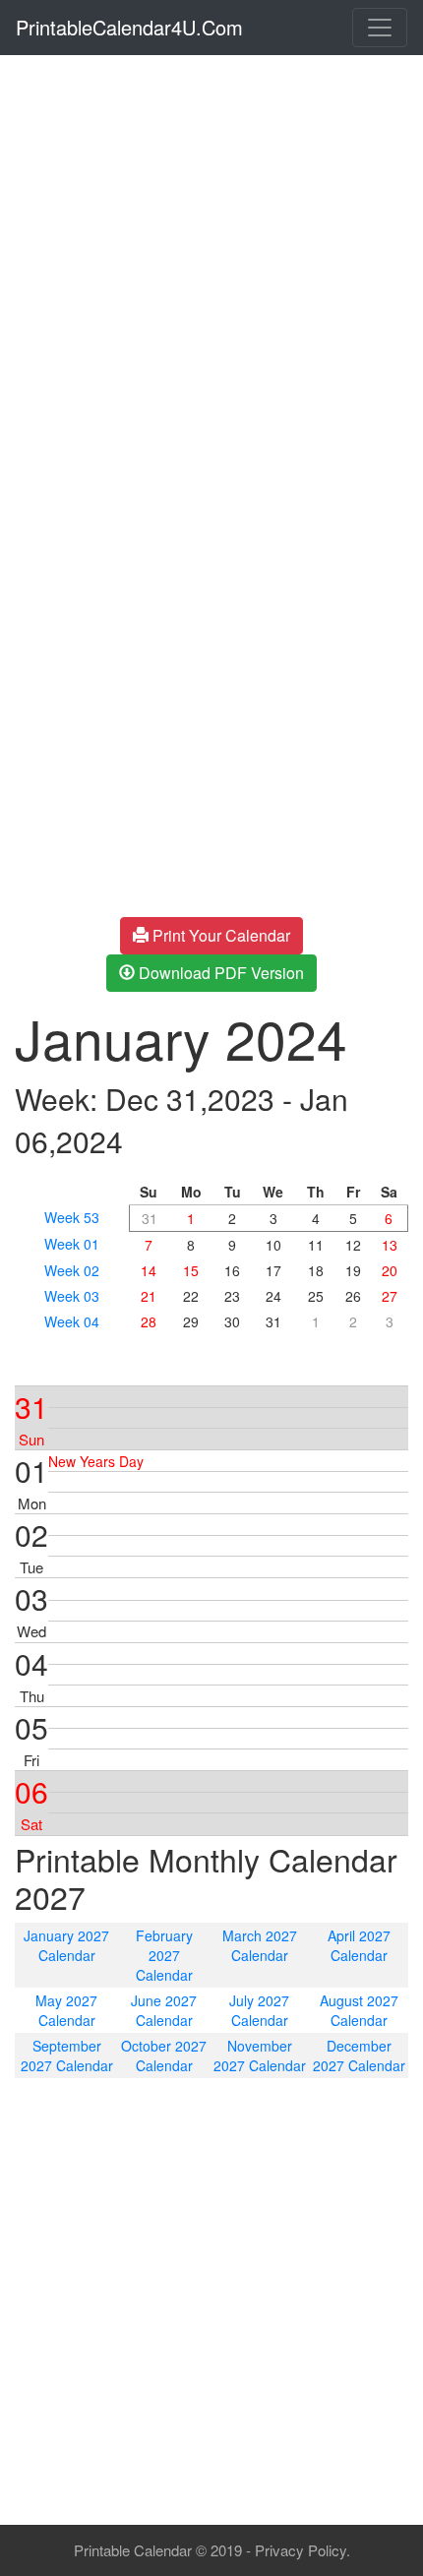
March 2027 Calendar (260, 1945)
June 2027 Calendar (164, 2010)
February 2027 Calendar (164, 1955)
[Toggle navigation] (380, 28)
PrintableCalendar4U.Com (129, 27)
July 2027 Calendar (259, 2010)
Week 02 (72, 1270)
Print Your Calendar (219, 935)
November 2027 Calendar (260, 2055)
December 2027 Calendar (359, 2055)
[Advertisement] (211, 275)
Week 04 (72, 1321)
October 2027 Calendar (164, 2055)
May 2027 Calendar (66, 2010)
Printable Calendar (133, 2550)
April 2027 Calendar (359, 1945)
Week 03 (72, 1296)
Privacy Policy (301, 2550)
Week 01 (72, 1244)
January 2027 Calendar (66, 1945)
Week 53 (72, 1217)
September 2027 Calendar (67, 2055)
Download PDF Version (219, 973)
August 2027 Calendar (359, 2010)
